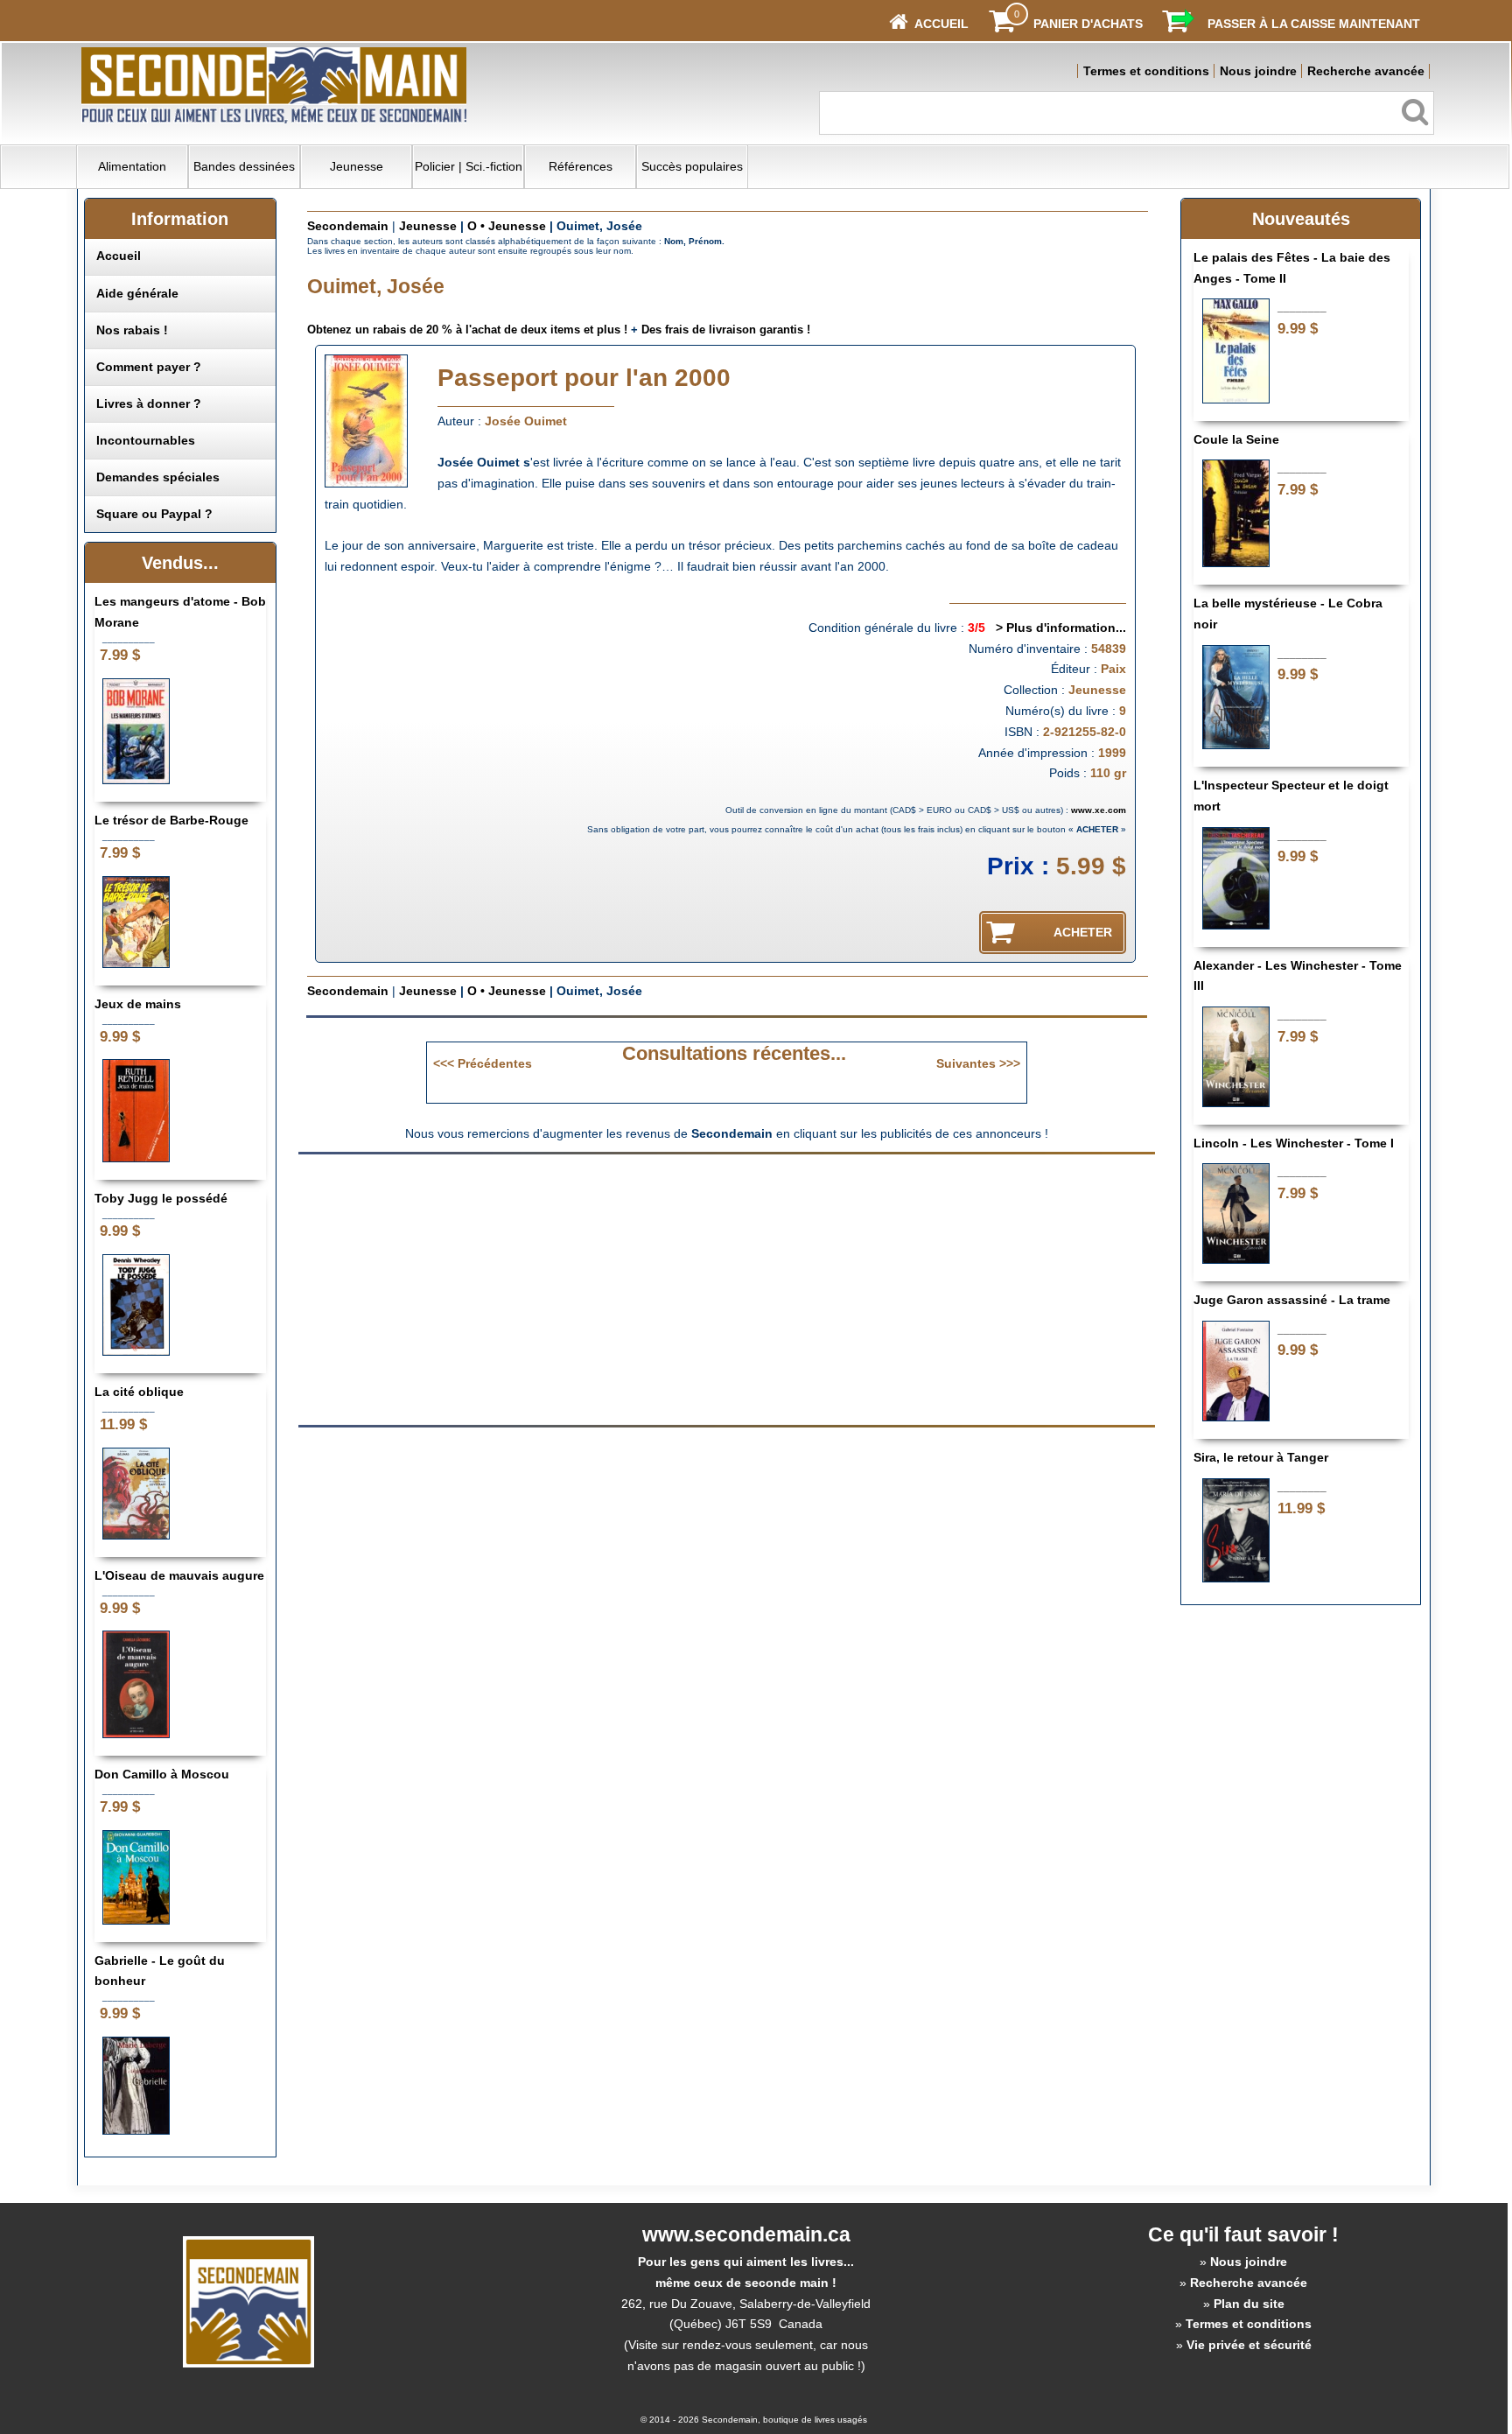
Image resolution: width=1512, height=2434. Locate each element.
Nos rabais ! (132, 330)
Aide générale (137, 293)
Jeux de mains (138, 1004)
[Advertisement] (579, 1288)
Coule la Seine (1236, 439)
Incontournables (146, 440)
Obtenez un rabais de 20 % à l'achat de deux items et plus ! (467, 330)
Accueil (119, 256)
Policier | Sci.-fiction (469, 166)
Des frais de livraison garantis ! (726, 330)
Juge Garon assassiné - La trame (1292, 1300)
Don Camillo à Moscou (162, 1774)
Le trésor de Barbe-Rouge (171, 820)
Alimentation (132, 166)
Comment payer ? (149, 367)
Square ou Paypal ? (154, 514)
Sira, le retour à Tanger (1261, 1457)
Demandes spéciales (158, 477)
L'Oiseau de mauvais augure (179, 1575)
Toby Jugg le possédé (161, 1198)
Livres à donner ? (149, 403)
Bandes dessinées (244, 166)
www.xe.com (1099, 810)
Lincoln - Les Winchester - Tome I (1294, 1143)
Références (581, 166)
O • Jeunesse (507, 226)
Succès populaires (692, 166)
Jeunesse (357, 166)
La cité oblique (139, 1392)
